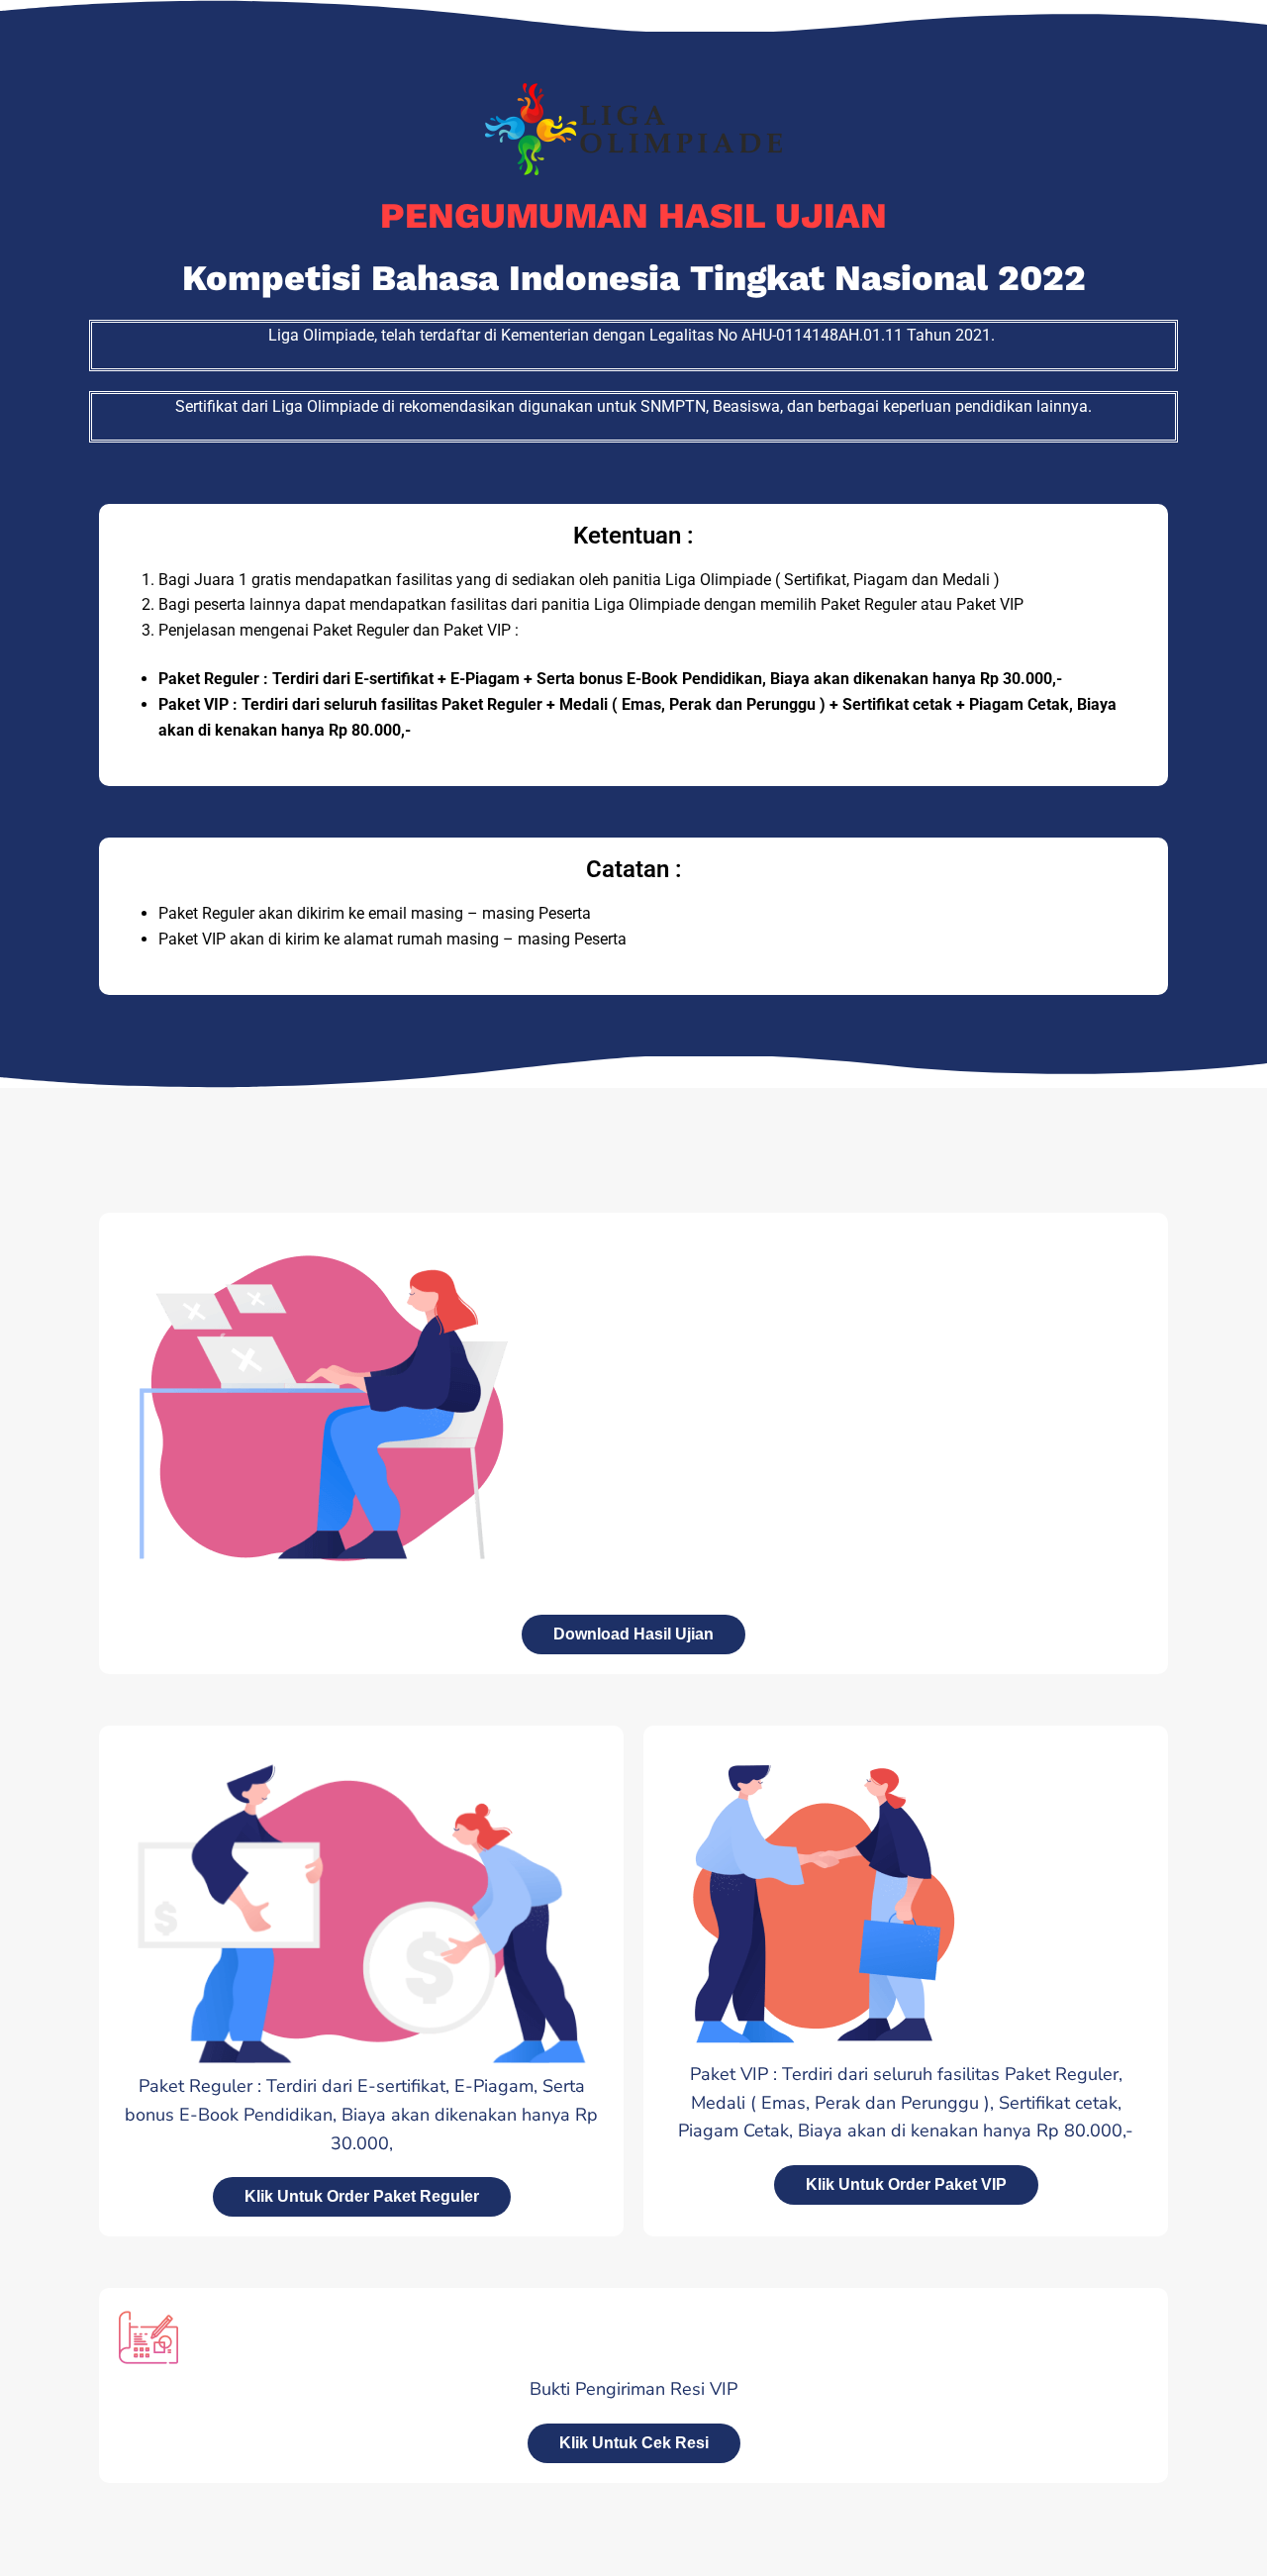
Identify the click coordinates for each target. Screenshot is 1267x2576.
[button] (634, 2443)
